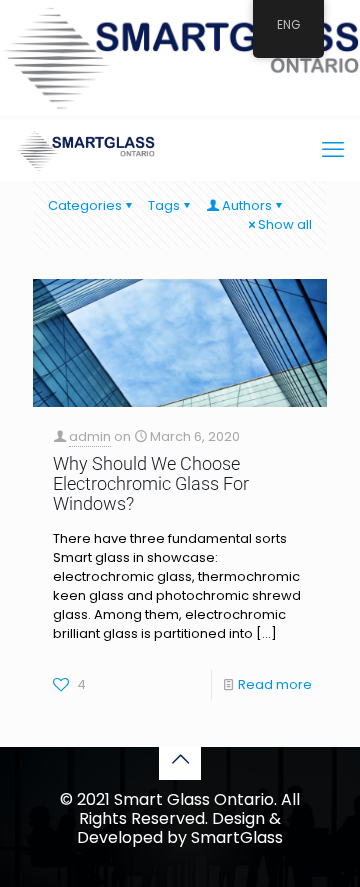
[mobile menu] (333, 150)
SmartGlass (237, 837)
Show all (285, 224)
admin (90, 436)
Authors (247, 205)
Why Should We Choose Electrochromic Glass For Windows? (151, 483)
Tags (164, 205)
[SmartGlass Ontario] (85, 150)
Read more (275, 684)
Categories (85, 205)
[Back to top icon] (180, 759)
